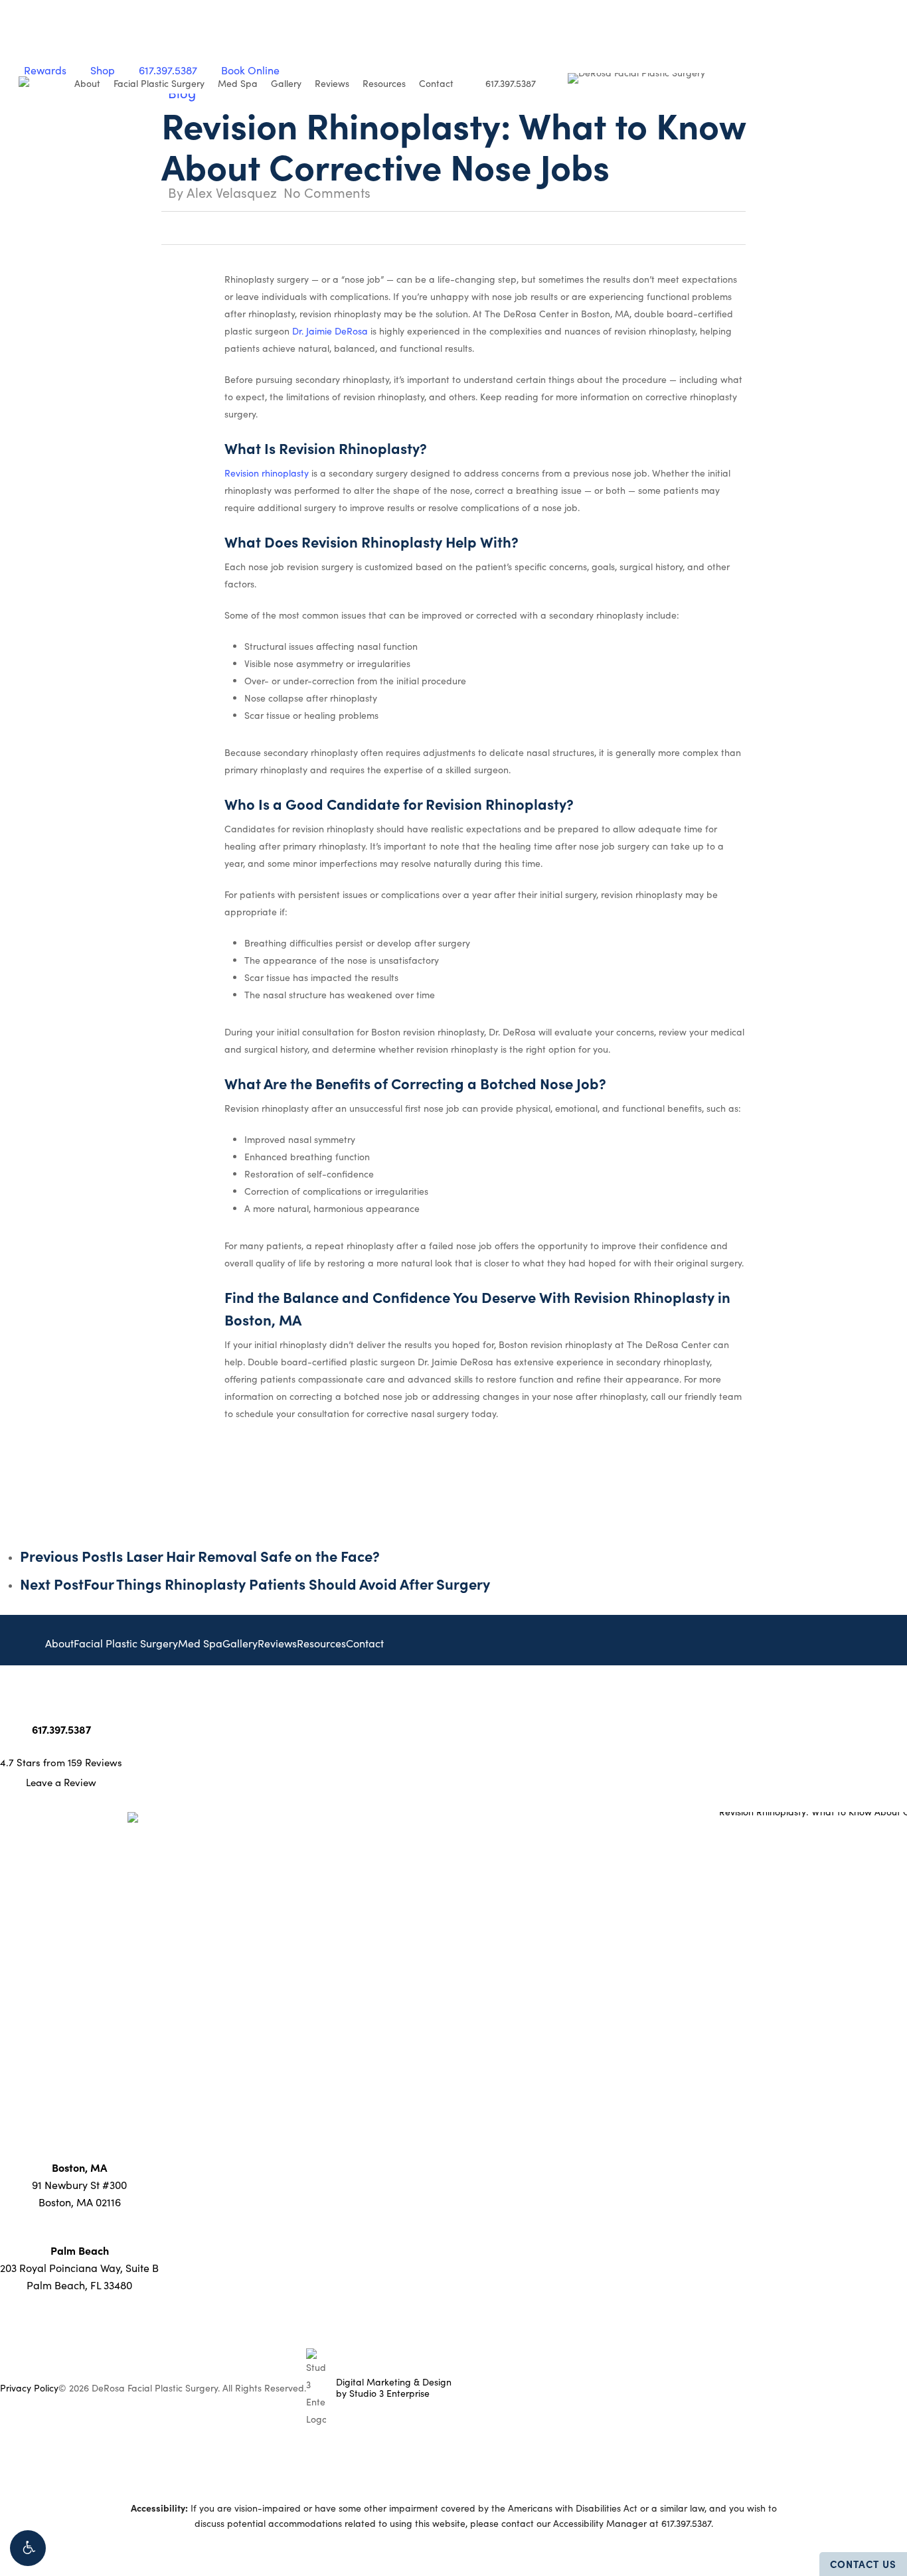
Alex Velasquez (232, 192)
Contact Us (863, 2564)
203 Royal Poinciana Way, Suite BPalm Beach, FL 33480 (79, 2268)
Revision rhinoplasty (267, 473)
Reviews (277, 1643)
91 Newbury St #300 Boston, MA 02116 (79, 2185)
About (59, 1643)
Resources (321, 1643)
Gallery (240, 1643)
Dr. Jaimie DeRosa (330, 331)
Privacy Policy (29, 2388)
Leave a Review (61, 1782)
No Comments (327, 192)
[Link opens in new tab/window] (21, 1701)
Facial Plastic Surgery (126, 1643)
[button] (28, 2548)
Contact (365, 1643)
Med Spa (200, 1643)
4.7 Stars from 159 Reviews (61, 1762)
